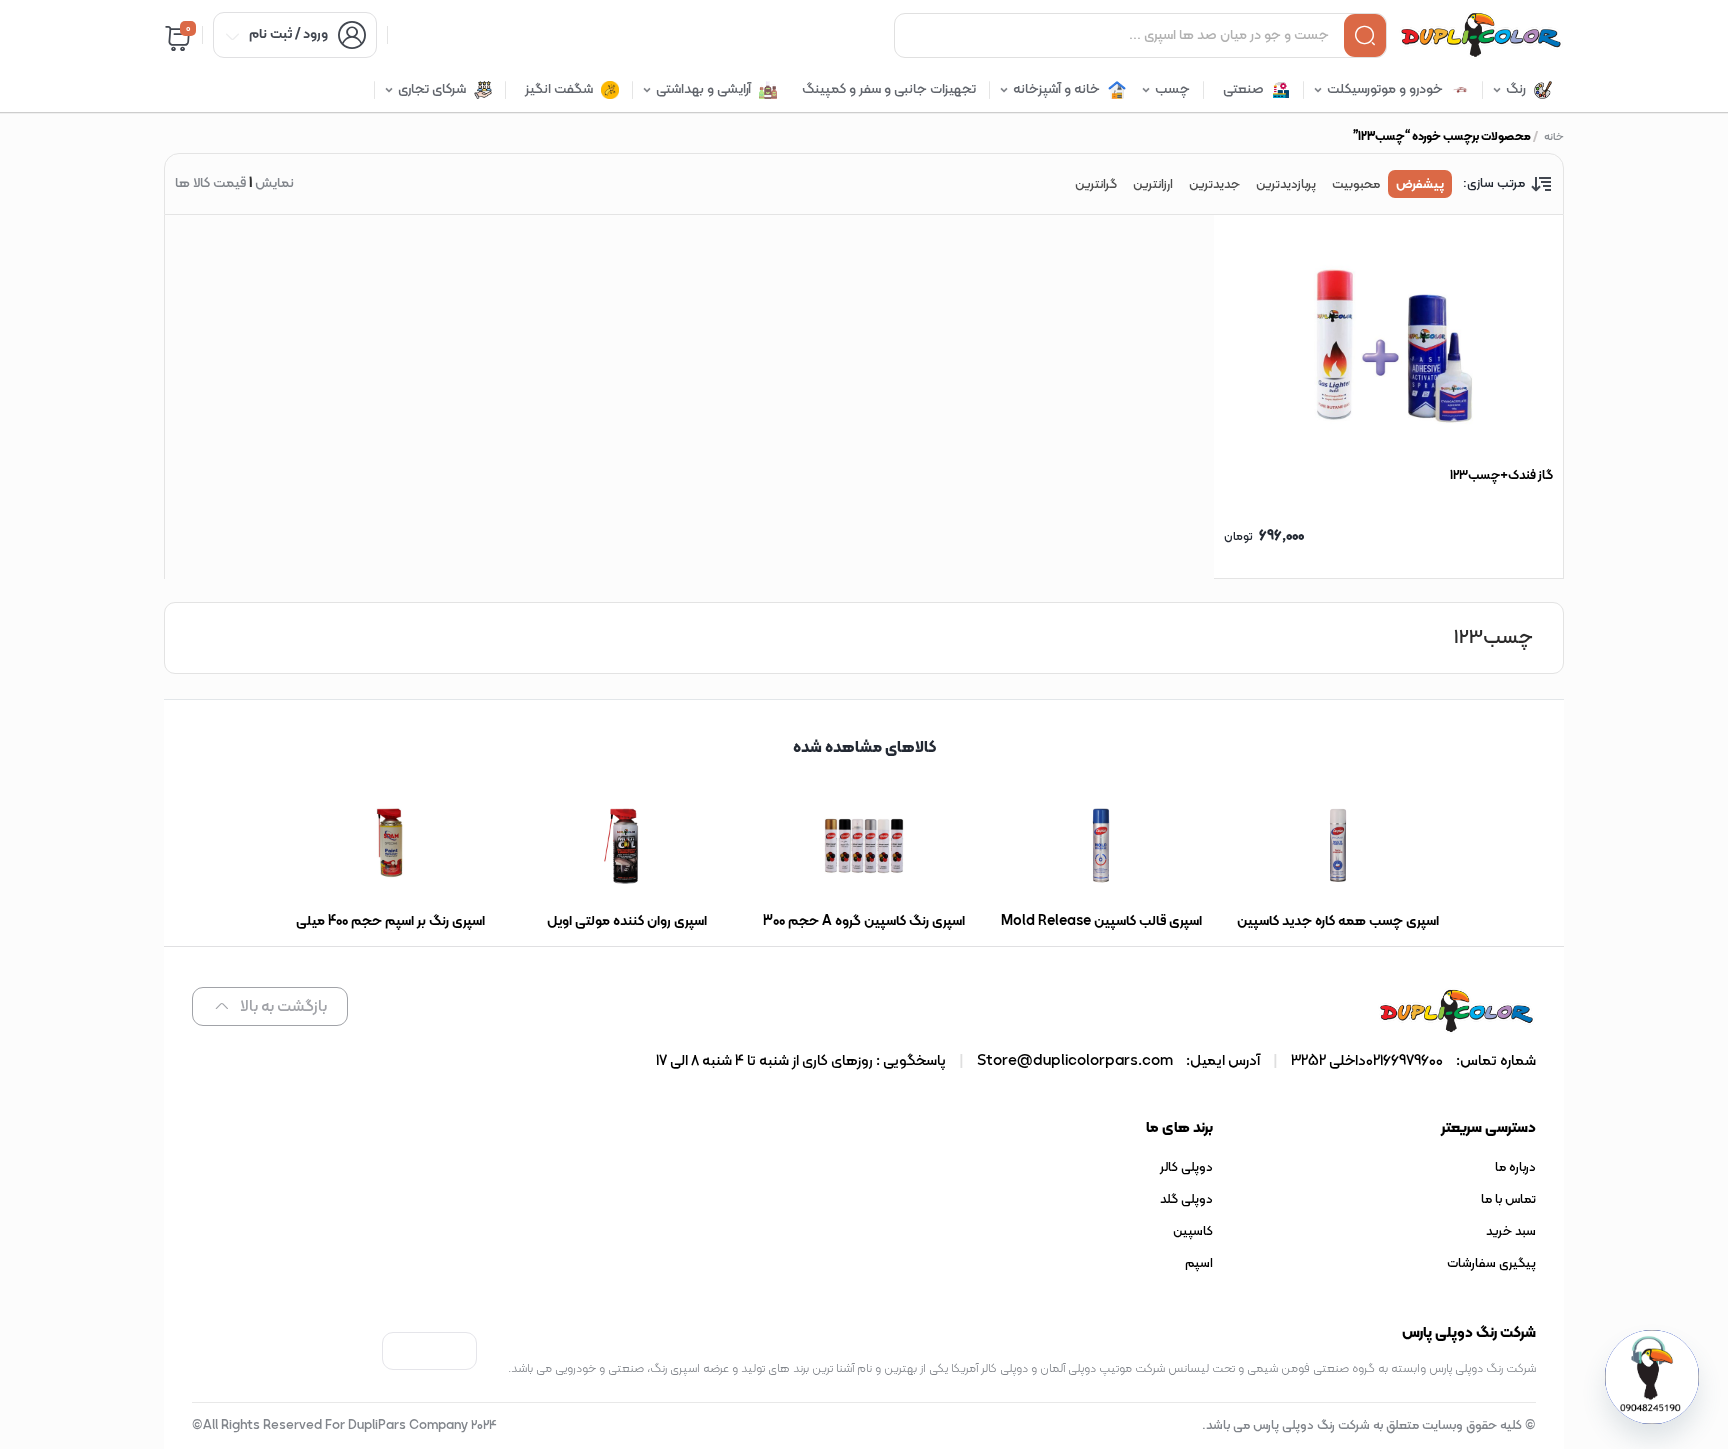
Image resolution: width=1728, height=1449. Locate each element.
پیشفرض (1420, 185)
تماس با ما (1508, 1200)
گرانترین (1096, 185)
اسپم (1199, 1264)
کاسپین (1193, 1232)
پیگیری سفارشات (1491, 1264)
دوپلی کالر (1186, 1168)
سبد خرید (1511, 1232)
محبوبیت (1356, 185)
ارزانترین (1153, 185)
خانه (1554, 137)
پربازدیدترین (1286, 185)
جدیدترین (1214, 185)
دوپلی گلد (1186, 1200)
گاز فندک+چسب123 (1501, 476)
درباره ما (1515, 1168)
